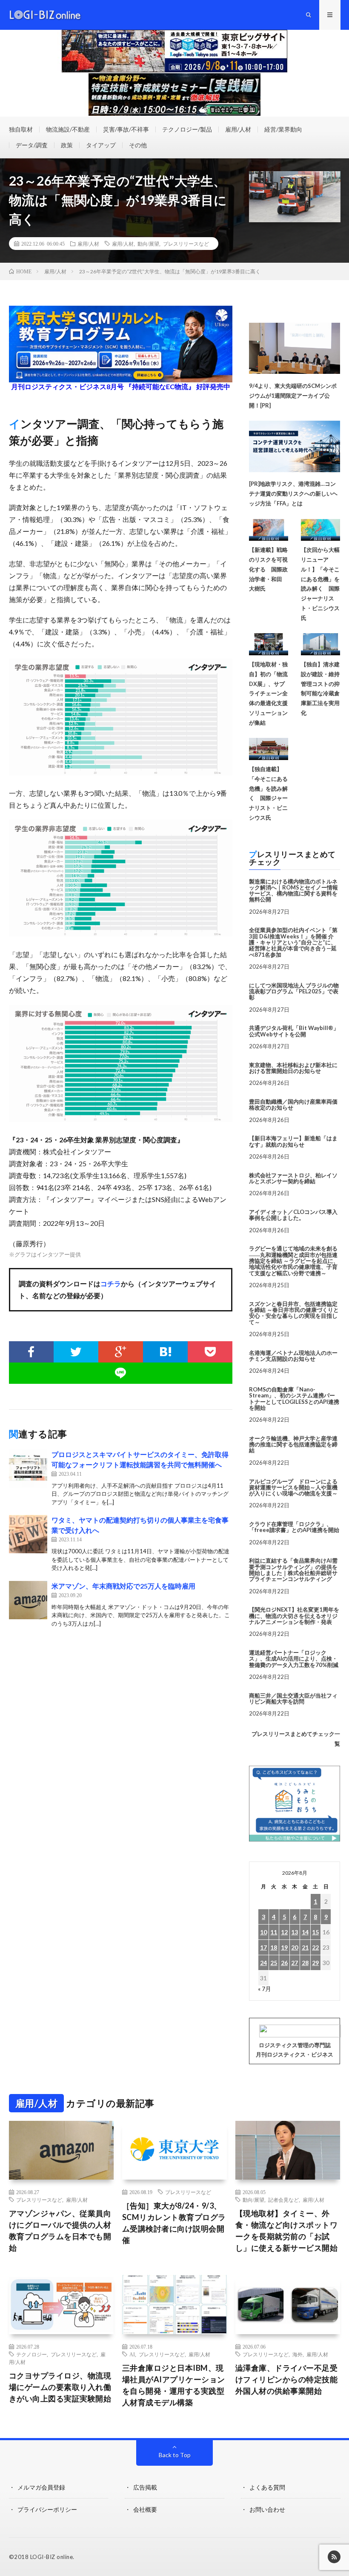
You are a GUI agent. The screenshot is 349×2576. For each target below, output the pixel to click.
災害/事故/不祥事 (126, 129)
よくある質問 (267, 2487)
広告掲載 (145, 2487)
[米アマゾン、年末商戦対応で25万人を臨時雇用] (28, 1600)
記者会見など (283, 2200)
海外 (298, 2354)
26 (284, 1963)
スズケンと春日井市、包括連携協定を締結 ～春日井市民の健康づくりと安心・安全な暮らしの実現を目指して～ (294, 1313)
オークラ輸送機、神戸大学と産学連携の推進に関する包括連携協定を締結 (293, 1444)
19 (284, 1947)
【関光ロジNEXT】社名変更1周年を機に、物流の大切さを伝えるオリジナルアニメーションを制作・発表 (294, 1616)
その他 (138, 145)
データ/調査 (32, 145)
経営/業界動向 (283, 129)
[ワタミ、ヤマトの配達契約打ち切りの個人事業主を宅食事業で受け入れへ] (28, 1534)
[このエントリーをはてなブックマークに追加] (165, 1352)
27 (295, 1963)
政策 (67, 145)
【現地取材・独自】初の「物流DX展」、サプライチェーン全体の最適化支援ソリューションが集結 (268, 693)
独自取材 (21, 129)
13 (295, 1932)
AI (132, 2354)
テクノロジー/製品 (187, 129)
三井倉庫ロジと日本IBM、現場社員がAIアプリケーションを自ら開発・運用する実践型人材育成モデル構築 (174, 2385)
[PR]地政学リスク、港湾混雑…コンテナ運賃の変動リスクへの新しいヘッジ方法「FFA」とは (293, 493)
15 (315, 1932)
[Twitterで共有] (76, 1352)
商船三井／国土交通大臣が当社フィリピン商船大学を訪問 (293, 1698)
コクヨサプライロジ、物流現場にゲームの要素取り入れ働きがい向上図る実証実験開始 (60, 2387)
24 (263, 1963)
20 (295, 1947)
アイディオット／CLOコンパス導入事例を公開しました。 (293, 1215)
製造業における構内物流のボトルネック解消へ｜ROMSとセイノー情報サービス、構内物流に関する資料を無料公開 (293, 891)
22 (315, 1947)
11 (274, 1932)
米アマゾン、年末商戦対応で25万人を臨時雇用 (123, 1586)
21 (305, 1947)
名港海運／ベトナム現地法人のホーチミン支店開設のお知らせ (293, 1356)
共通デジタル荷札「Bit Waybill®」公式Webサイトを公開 (294, 1031)
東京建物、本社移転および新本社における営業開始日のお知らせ (293, 1068)
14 (305, 1932)
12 (284, 1932)
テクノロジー (31, 2354)
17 (263, 1947)
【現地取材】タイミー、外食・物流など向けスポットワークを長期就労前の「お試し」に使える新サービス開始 (287, 2230)
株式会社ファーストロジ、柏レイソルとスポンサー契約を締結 (293, 1178)
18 (274, 1947)
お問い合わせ (267, 2509)
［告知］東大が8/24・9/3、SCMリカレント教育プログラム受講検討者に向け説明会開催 (174, 2223)
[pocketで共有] (210, 1352)
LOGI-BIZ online (52, 2557)
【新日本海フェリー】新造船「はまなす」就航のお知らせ (293, 1141)
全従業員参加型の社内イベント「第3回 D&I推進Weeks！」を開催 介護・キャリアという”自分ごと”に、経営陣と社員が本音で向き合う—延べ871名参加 (293, 942)
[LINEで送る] (121, 1373)
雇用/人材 (238, 129)
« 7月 (265, 1989)
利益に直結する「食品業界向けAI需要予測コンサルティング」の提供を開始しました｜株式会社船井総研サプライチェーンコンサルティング (293, 1570)
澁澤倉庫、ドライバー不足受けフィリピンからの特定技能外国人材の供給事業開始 (287, 2379)
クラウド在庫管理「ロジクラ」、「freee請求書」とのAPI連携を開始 (294, 1527)
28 (305, 1963)
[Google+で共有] (121, 1352)
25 (274, 1963)
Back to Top (175, 2455)
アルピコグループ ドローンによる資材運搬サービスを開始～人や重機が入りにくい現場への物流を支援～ (293, 1487)
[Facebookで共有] (31, 1352)
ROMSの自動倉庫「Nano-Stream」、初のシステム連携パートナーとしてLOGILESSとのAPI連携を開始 (294, 1398)
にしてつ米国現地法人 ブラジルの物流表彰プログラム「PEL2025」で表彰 (294, 991)
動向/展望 (148, 244)
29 (315, 1963)
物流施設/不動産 (68, 129)
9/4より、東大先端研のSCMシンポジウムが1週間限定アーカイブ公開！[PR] (293, 396)
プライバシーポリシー (47, 2509)
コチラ (111, 1284)
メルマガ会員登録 (41, 2487)
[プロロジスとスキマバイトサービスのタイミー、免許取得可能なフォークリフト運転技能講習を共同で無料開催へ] (28, 1469)
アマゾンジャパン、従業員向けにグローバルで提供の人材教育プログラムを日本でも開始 (60, 2230)
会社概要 (145, 2509)
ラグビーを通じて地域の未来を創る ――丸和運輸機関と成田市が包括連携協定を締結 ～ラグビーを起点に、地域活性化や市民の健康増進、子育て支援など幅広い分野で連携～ (294, 1261)
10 (263, 1932)
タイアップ (101, 145)
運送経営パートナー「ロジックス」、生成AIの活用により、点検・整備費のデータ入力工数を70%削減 (294, 1659)
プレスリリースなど (186, 244)
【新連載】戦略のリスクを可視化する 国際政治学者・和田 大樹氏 (268, 569)
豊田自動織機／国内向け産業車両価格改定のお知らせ (293, 1104)
